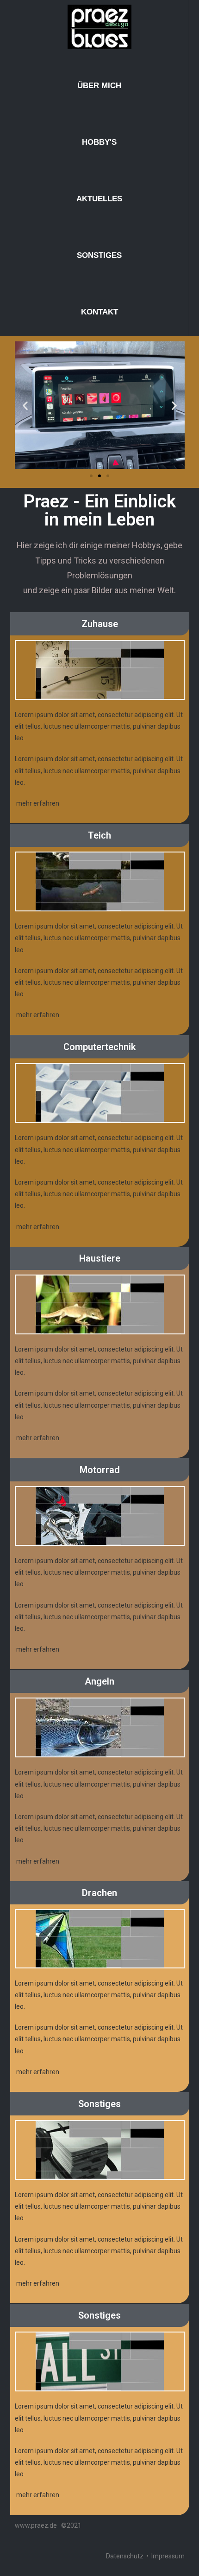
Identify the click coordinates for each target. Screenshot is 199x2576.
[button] (91, 476)
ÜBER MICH (99, 86)
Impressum (168, 2556)
